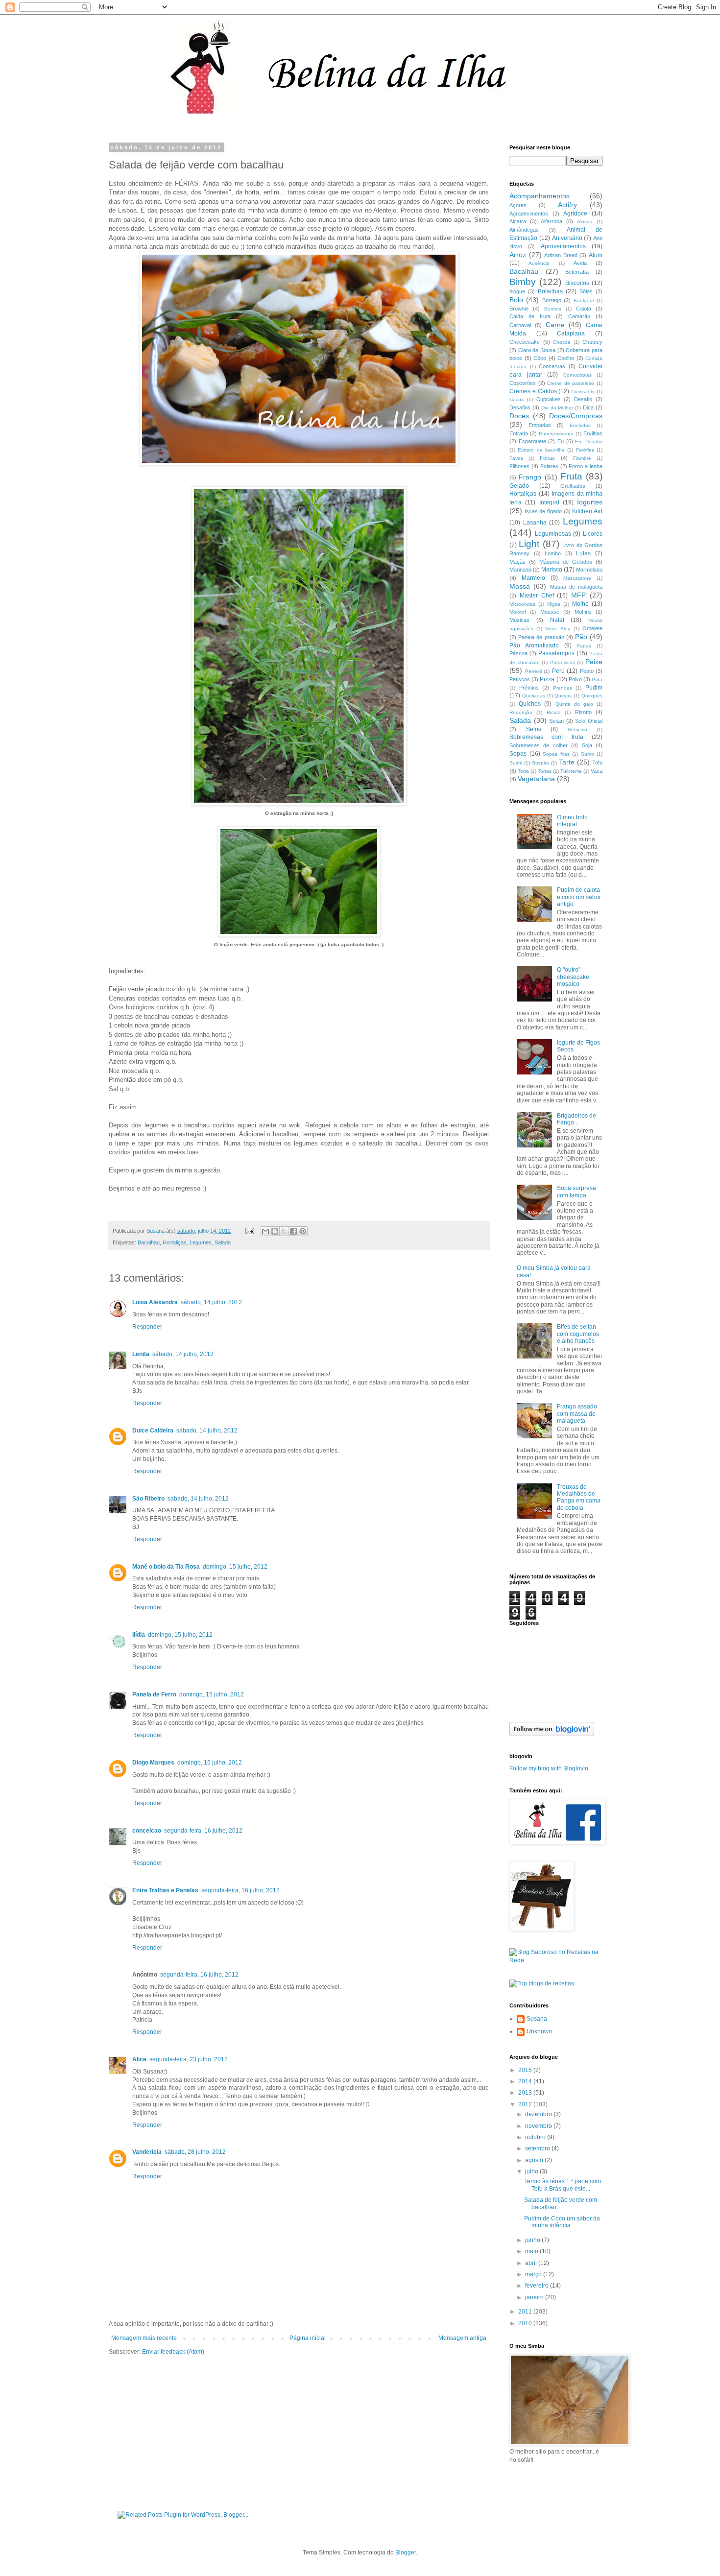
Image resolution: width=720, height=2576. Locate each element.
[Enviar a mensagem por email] (265, 1231)
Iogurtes (590, 502)
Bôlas (586, 291)
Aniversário (567, 238)
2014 (526, 2081)
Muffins (583, 612)
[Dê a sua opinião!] (275, 1231)
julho (532, 2171)
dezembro (539, 2114)
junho (533, 2240)
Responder (147, 1327)
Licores (593, 534)
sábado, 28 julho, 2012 (195, 2152)
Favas (516, 458)
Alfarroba (552, 221)
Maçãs (517, 562)
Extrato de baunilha (541, 450)
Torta (523, 771)
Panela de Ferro (154, 1694)
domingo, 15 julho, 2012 (235, 1567)
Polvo (575, 679)
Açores (518, 205)
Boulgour (584, 300)
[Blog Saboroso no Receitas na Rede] (556, 1960)
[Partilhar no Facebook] (293, 1231)
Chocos (562, 342)
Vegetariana (536, 779)
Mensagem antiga (462, 2338)
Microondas (522, 604)
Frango (530, 477)
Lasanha (535, 523)
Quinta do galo (574, 704)
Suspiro (540, 763)
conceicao (147, 1831)
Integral (549, 502)
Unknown (539, 2031)
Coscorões (523, 383)
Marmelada (589, 570)
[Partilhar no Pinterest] (303, 1231)
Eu (561, 441)
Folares (549, 466)
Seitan (556, 721)
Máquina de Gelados (566, 562)
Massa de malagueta (576, 587)
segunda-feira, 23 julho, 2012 (189, 2059)
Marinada (520, 570)
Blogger (406, 2552)
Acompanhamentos (540, 196)
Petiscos (520, 679)
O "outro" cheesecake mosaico (573, 977)
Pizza (547, 679)
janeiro (535, 2297)
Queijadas (534, 696)
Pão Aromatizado (534, 645)
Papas (584, 646)
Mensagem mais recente (144, 2338)
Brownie (519, 309)
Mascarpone (577, 578)
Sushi (516, 763)
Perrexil (533, 671)
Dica (588, 407)
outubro (536, 2137)
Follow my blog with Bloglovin (549, 1768)
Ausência (539, 263)
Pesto (587, 671)
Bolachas (550, 291)
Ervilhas (593, 433)
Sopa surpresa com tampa (576, 1192)
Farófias (585, 450)
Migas (554, 604)
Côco (540, 358)
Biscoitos (577, 283)
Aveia (580, 263)
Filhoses (519, 466)
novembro (539, 2126)
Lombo (553, 553)
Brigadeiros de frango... (576, 1119)
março (534, 2274)
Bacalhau (149, 1242)
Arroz (518, 255)
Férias (547, 458)
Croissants (583, 392)
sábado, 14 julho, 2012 (211, 1302)
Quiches (530, 704)
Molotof (518, 612)
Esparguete (532, 441)
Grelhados (573, 486)
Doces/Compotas (576, 416)
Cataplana (571, 334)
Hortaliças (175, 1242)
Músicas (519, 620)
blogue (517, 291)
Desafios (520, 407)
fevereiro (538, 2286)
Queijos (563, 696)
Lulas (583, 553)
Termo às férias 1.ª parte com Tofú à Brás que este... (563, 2185)
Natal (557, 620)
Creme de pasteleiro (571, 383)
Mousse (550, 612)
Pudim (594, 688)
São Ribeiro (148, 1499)
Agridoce (575, 214)
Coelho (566, 358)
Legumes (201, 1242)
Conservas (552, 366)
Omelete (592, 628)
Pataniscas (563, 662)
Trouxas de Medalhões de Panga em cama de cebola (579, 1497)
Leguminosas (553, 534)
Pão (581, 637)
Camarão (579, 316)
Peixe (594, 662)
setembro (538, 2148)
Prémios (529, 688)
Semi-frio (577, 729)
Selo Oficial (589, 721)
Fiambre (582, 458)
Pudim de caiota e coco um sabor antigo (579, 897)
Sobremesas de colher (539, 745)
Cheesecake (525, 342)
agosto (535, 2160)
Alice (139, 2059)
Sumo (588, 754)
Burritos (553, 309)
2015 (526, 2070)
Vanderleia (147, 2152)
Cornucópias (577, 375)
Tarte (567, 762)
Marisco (552, 570)
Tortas (545, 771)
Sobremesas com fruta (546, 737)
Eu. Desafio (589, 441)
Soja (587, 745)
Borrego (552, 300)
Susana (537, 2019)
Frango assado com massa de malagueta (577, 1414)
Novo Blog (558, 629)
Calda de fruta (530, 316)
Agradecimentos (529, 214)
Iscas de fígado (543, 511)
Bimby (523, 282)
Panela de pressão (541, 637)
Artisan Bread (561, 255)
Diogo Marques (153, 1763)
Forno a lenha (586, 466)
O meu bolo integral (572, 821)
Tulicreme (571, 771)
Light (529, 544)
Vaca (597, 771)
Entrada (519, 433)
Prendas (563, 688)
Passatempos (556, 653)
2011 (526, 2312)
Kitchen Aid (587, 511)
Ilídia (139, 1635)
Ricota (554, 712)
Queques (592, 696)
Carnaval (520, 325)
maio (532, 2251)
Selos (534, 729)
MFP (578, 595)
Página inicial (308, 2338)
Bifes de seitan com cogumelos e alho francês (578, 1334)
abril (532, 2263)
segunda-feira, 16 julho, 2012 (203, 1831)
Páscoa (518, 653)
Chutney (592, 342)
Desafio (583, 399)
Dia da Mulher (557, 408)
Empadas (540, 425)
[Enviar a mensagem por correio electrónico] (249, 1231)
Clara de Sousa (537, 350)
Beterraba (577, 272)
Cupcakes (549, 399)
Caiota (584, 309)
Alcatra (518, 221)
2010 (526, 2323)
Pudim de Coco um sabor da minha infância (562, 2222)
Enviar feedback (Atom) (173, 2352)
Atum (596, 255)
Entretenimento (556, 434)
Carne (555, 325)
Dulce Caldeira (153, 1431)
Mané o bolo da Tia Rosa (166, 1567)
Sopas (518, 754)
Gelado (519, 486)
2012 (526, 2104)
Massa (520, 586)
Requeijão (521, 712)
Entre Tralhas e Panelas (165, 1890)
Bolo (516, 300)
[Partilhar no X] (284, 1231)
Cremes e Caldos (533, 391)
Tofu (597, 763)
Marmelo (533, 578)
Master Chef (537, 596)
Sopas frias (556, 754)
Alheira (585, 222)
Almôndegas (524, 230)
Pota (597, 680)
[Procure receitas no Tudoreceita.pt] (542, 1983)
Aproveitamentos (563, 246)
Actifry (567, 205)
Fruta (571, 476)
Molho (580, 604)
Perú (558, 671)
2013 (526, 2093)
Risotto (583, 712)
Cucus (516, 399)
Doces (519, 416)
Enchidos (580, 425)
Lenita (141, 1354)
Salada (223, 1242)
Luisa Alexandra (155, 1302)
